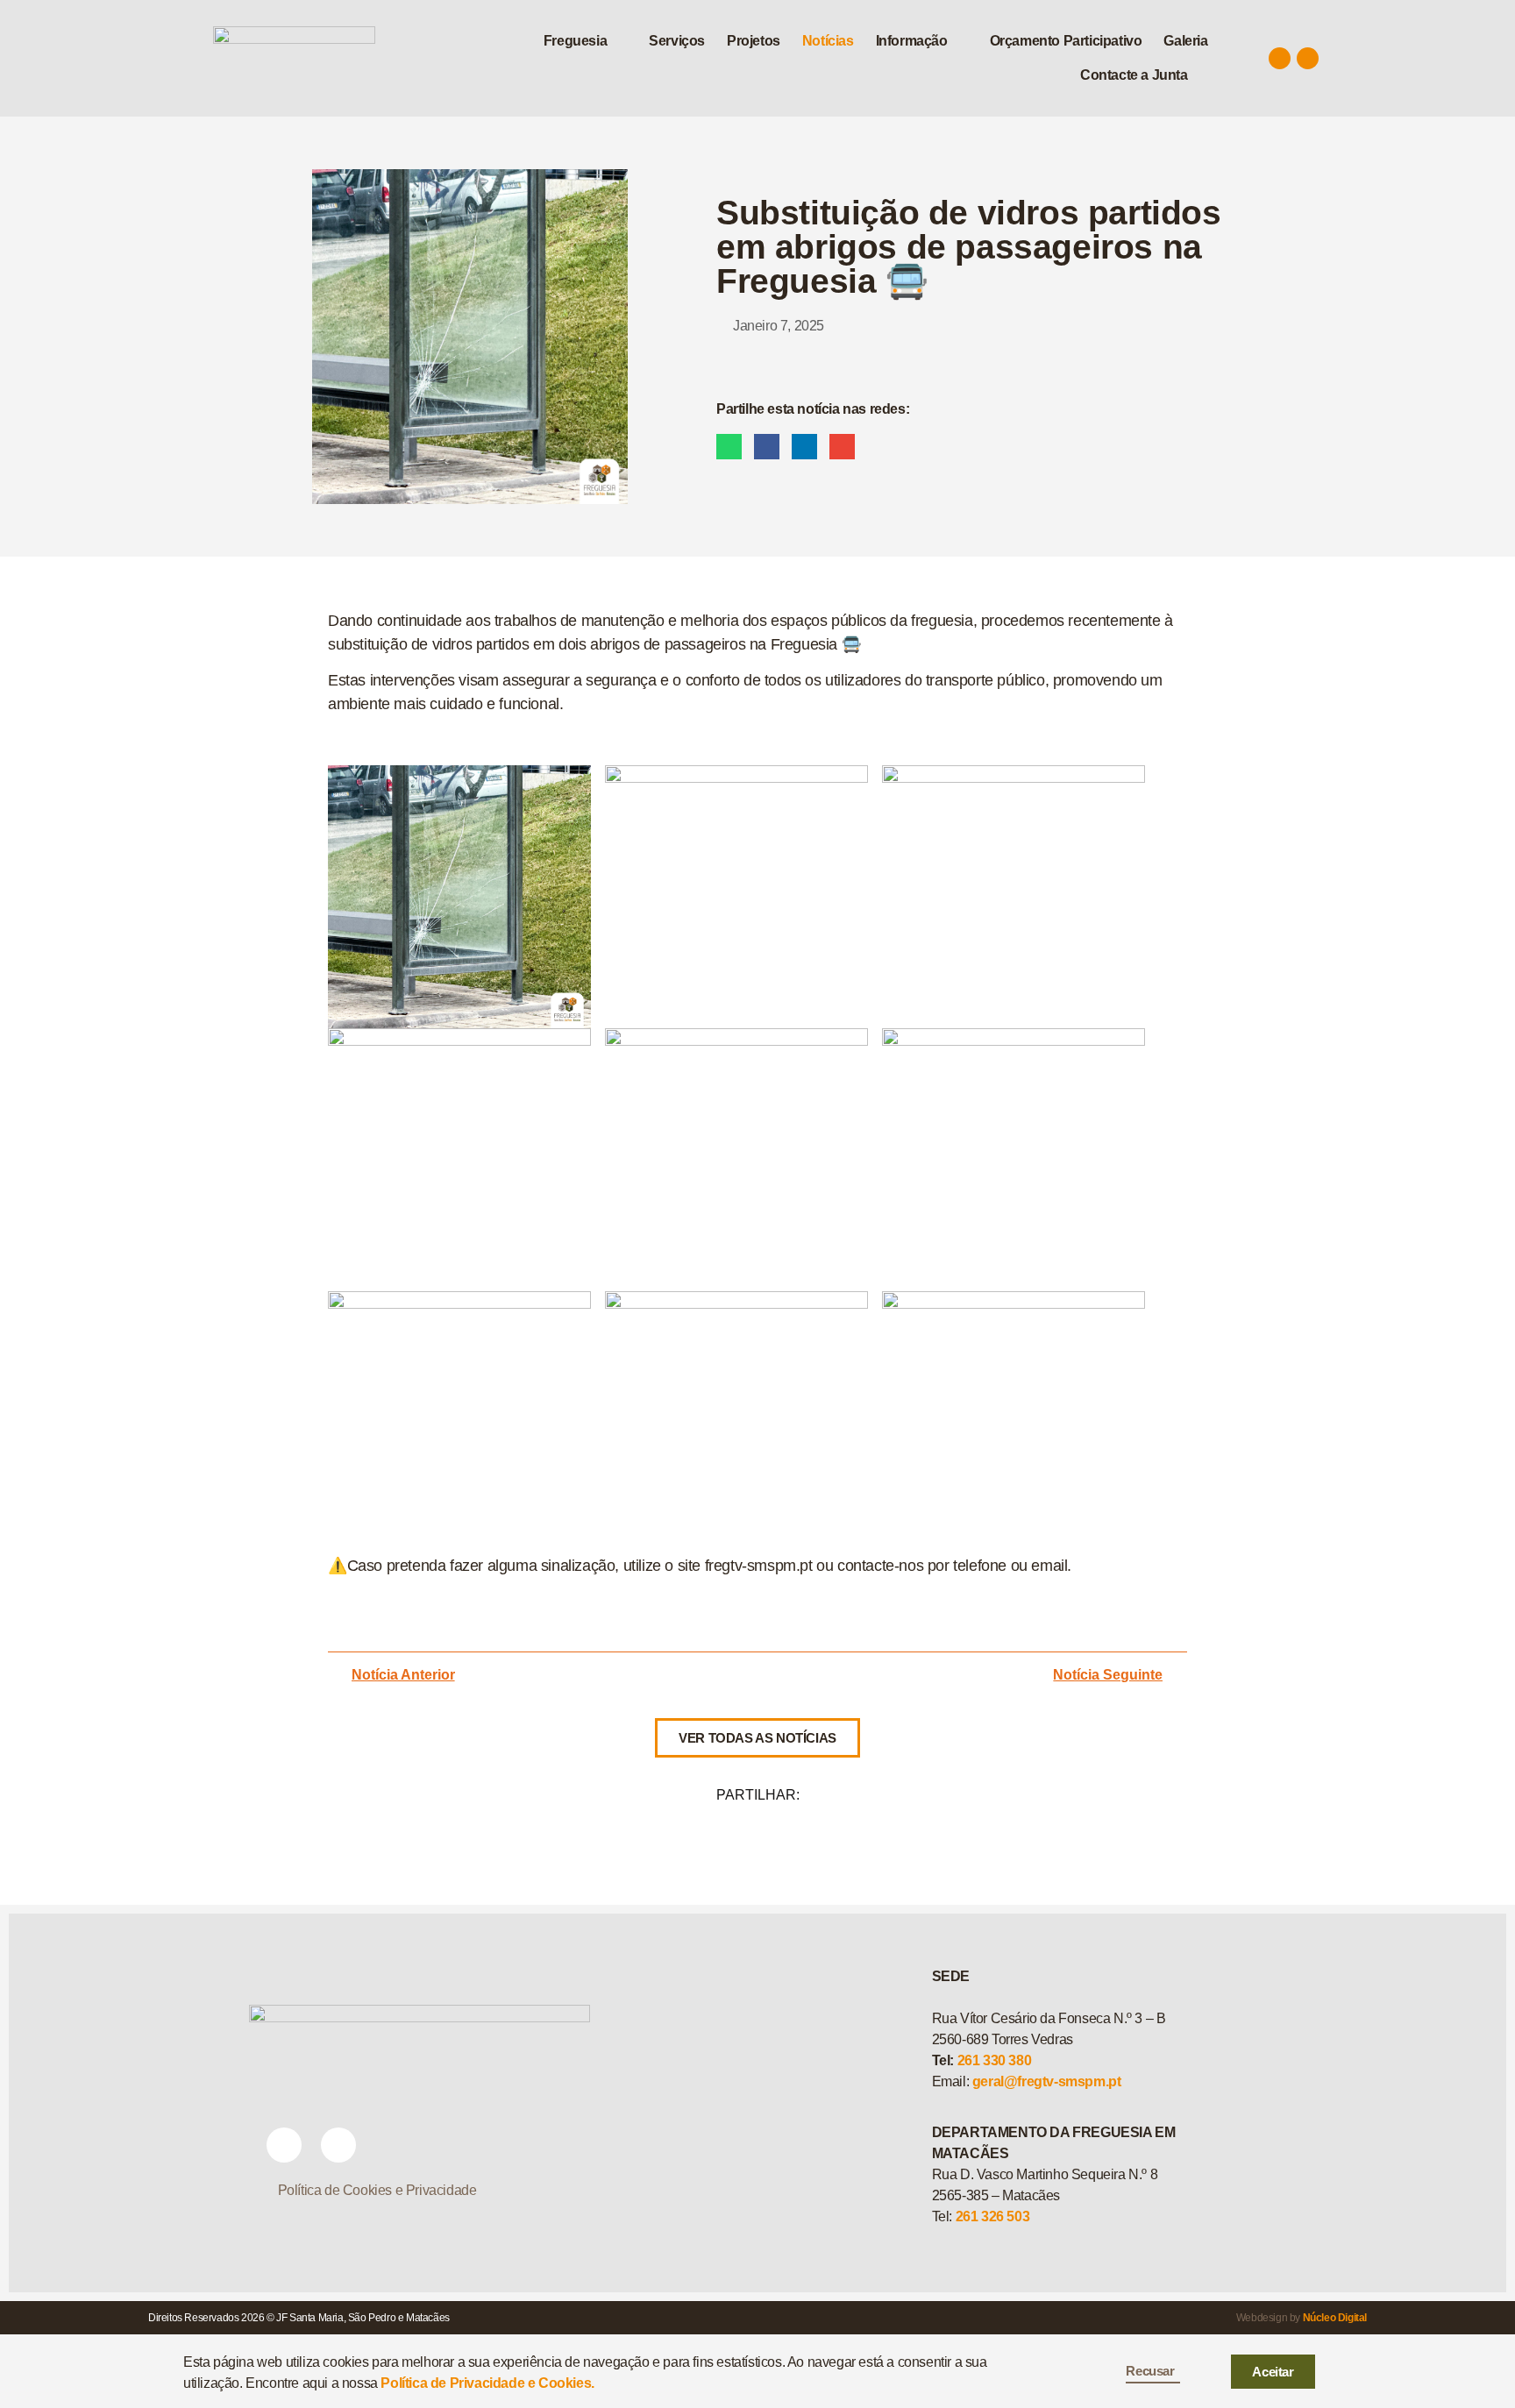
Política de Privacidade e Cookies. (487, 2383)
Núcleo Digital (1335, 2318)
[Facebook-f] (284, 2145)
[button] (585, 41)
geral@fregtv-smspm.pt (1047, 2081)
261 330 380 (995, 2060)
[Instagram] (1308, 58)
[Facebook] (1280, 58)
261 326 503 (993, 2216)
